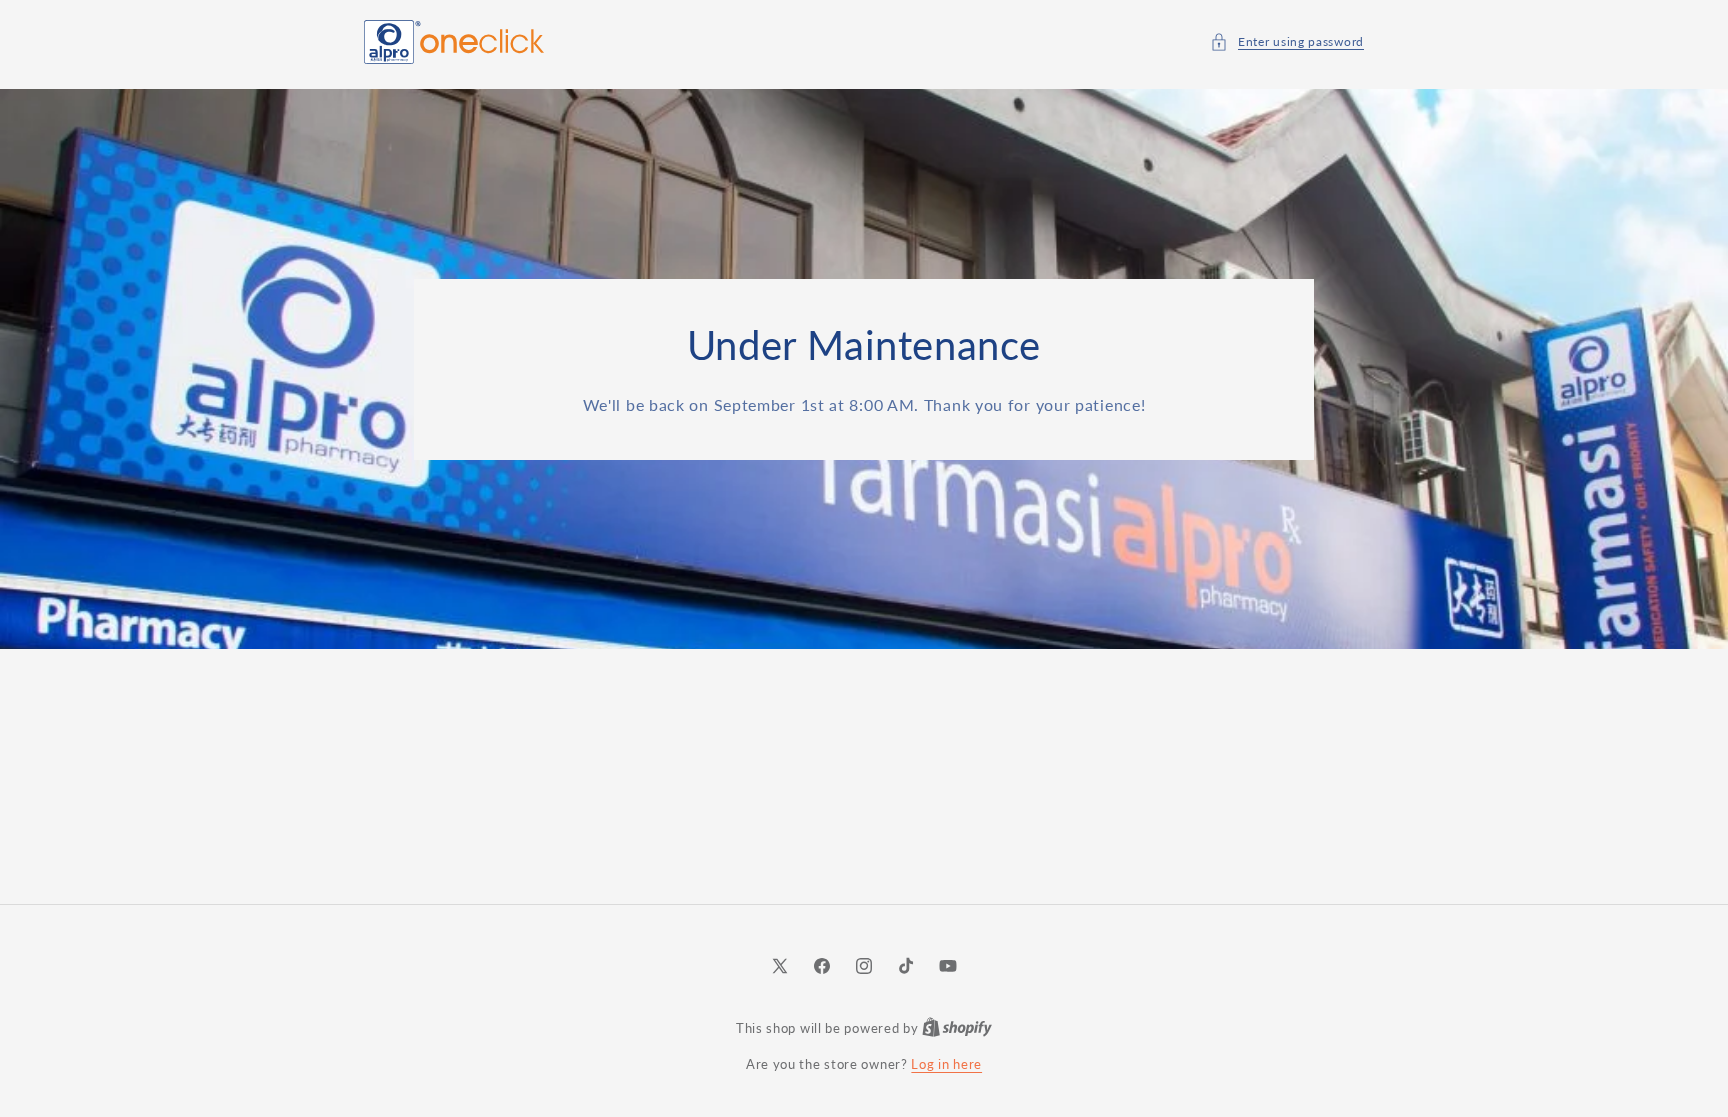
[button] (1287, 42)
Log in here (946, 1064)
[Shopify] (957, 1028)
